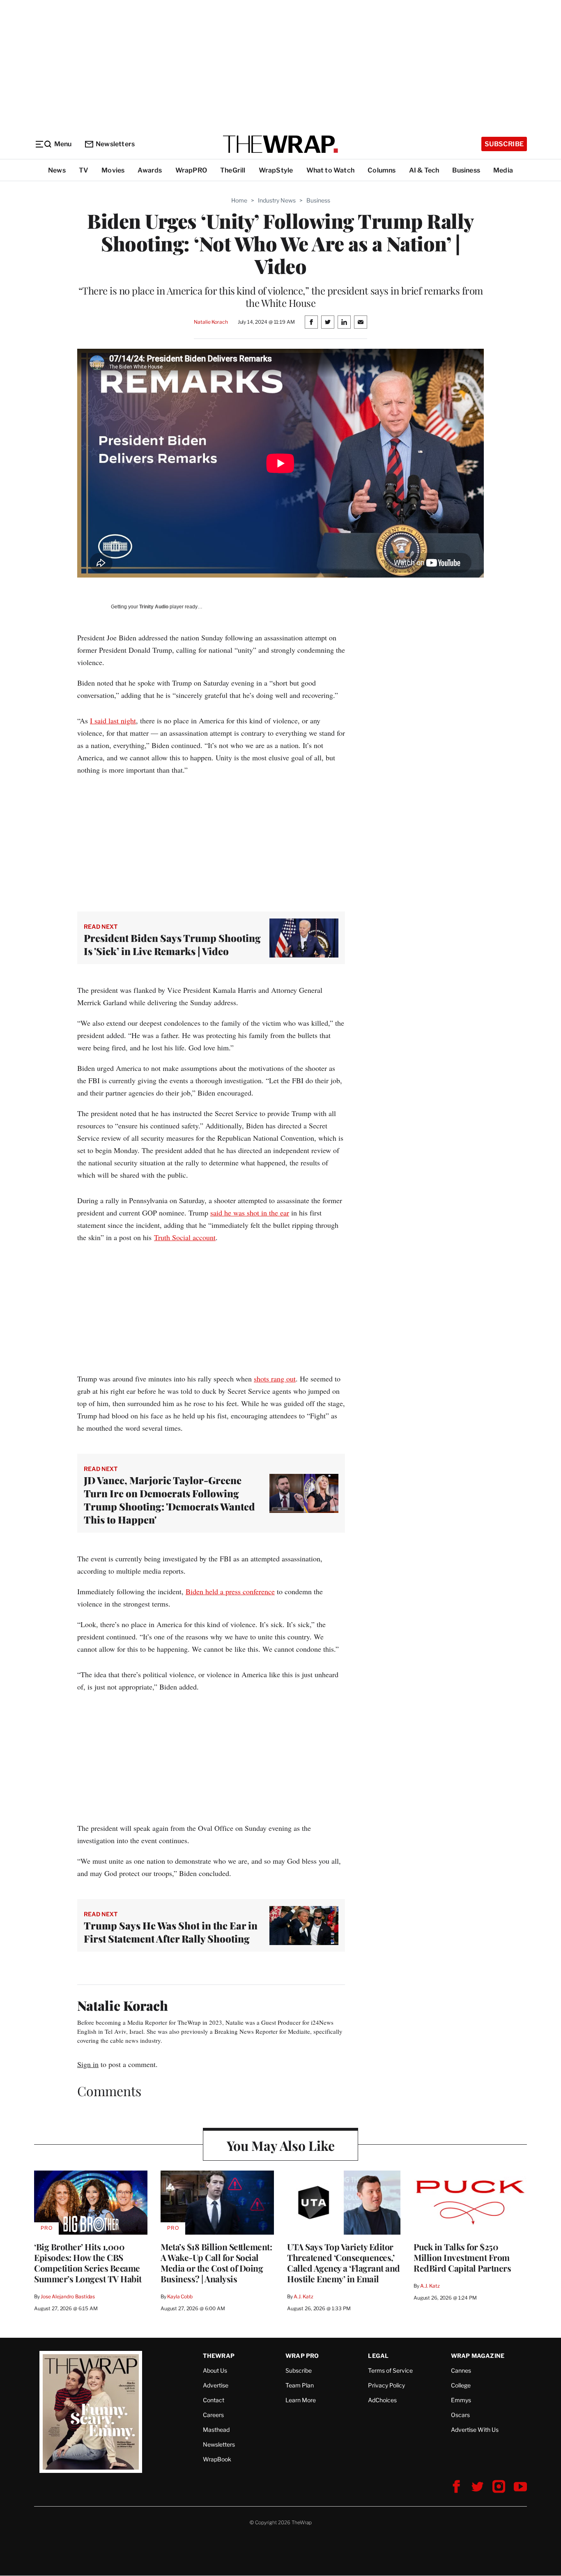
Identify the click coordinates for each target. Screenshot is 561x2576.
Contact (214, 2400)
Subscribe (504, 144)
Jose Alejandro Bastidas (68, 2296)
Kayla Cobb (180, 2296)
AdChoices (382, 2400)
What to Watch (331, 170)
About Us (215, 2370)
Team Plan (300, 2385)
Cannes (461, 2370)
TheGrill (233, 170)
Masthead (216, 2430)
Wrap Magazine (478, 2356)
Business (466, 170)
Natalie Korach (211, 322)
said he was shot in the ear (250, 1213)
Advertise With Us (475, 2430)
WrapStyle (276, 170)
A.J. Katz (303, 2296)
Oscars (460, 2415)
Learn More (301, 2400)
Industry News (277, 200)
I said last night (113, 721)
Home (239, 200)
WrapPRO (191, 170)
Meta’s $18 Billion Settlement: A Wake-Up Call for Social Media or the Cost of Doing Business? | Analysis (216, 2263)
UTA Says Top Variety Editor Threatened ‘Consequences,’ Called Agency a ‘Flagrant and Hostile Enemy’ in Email (344, 2263)
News (57, 170)
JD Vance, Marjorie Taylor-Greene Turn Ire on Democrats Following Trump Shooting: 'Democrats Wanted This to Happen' (169, 1500)
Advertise (216, 2385)
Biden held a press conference (230, 1591)
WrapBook (217, 2459)
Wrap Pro (302, 2356)
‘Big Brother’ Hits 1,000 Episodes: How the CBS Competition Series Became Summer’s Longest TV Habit (88, 2263)
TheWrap (219, 2356)
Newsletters (115, 144)
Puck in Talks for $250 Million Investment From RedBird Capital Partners (462, 2257)
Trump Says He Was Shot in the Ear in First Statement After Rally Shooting (171, 1932)
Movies (113, 170)
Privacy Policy (386, 2385)
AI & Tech (424, 170)
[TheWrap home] (280, 144)
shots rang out (275, 1379)
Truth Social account (185, 1237)
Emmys (461, 2400)
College (461, 2385)
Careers (213, 2415)
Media (503, 170)
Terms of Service (390, 2370)
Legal (378, 2356)
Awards (150, 170)
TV (84, 170)
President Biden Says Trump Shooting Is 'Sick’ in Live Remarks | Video (172, 944)
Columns (382, 170)
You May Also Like (281, 2145)
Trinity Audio (154, 607)
